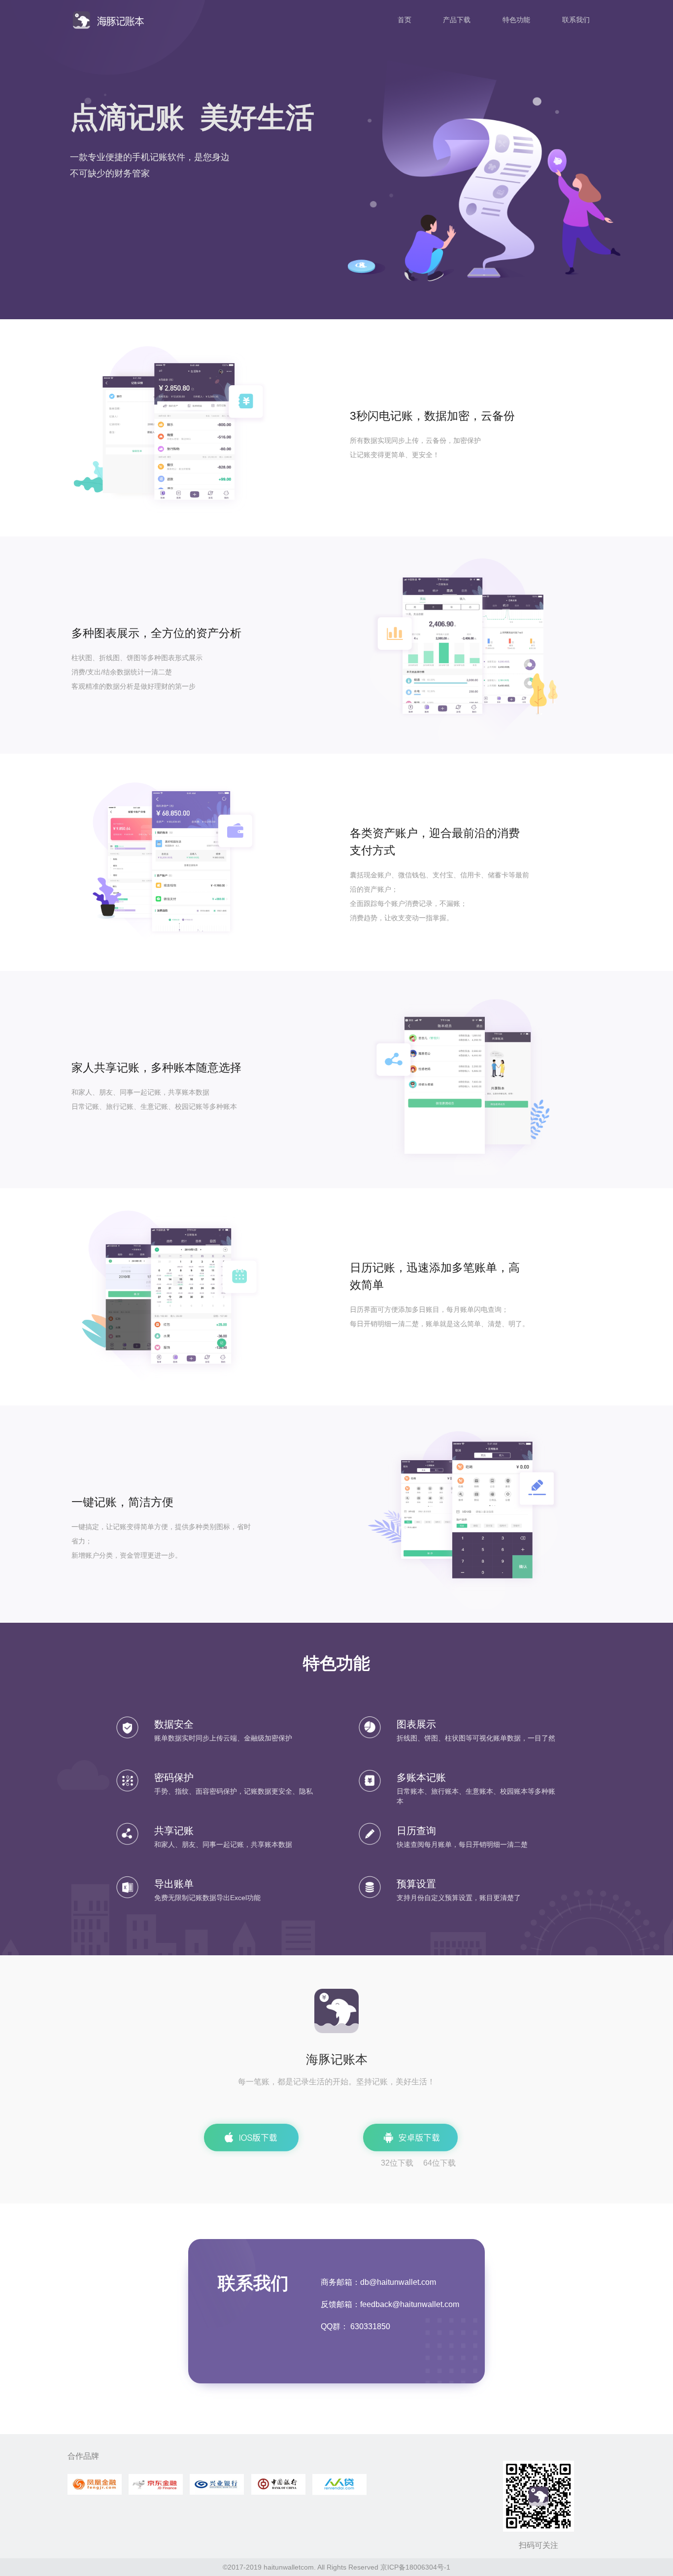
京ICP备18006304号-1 (415, 2567)
